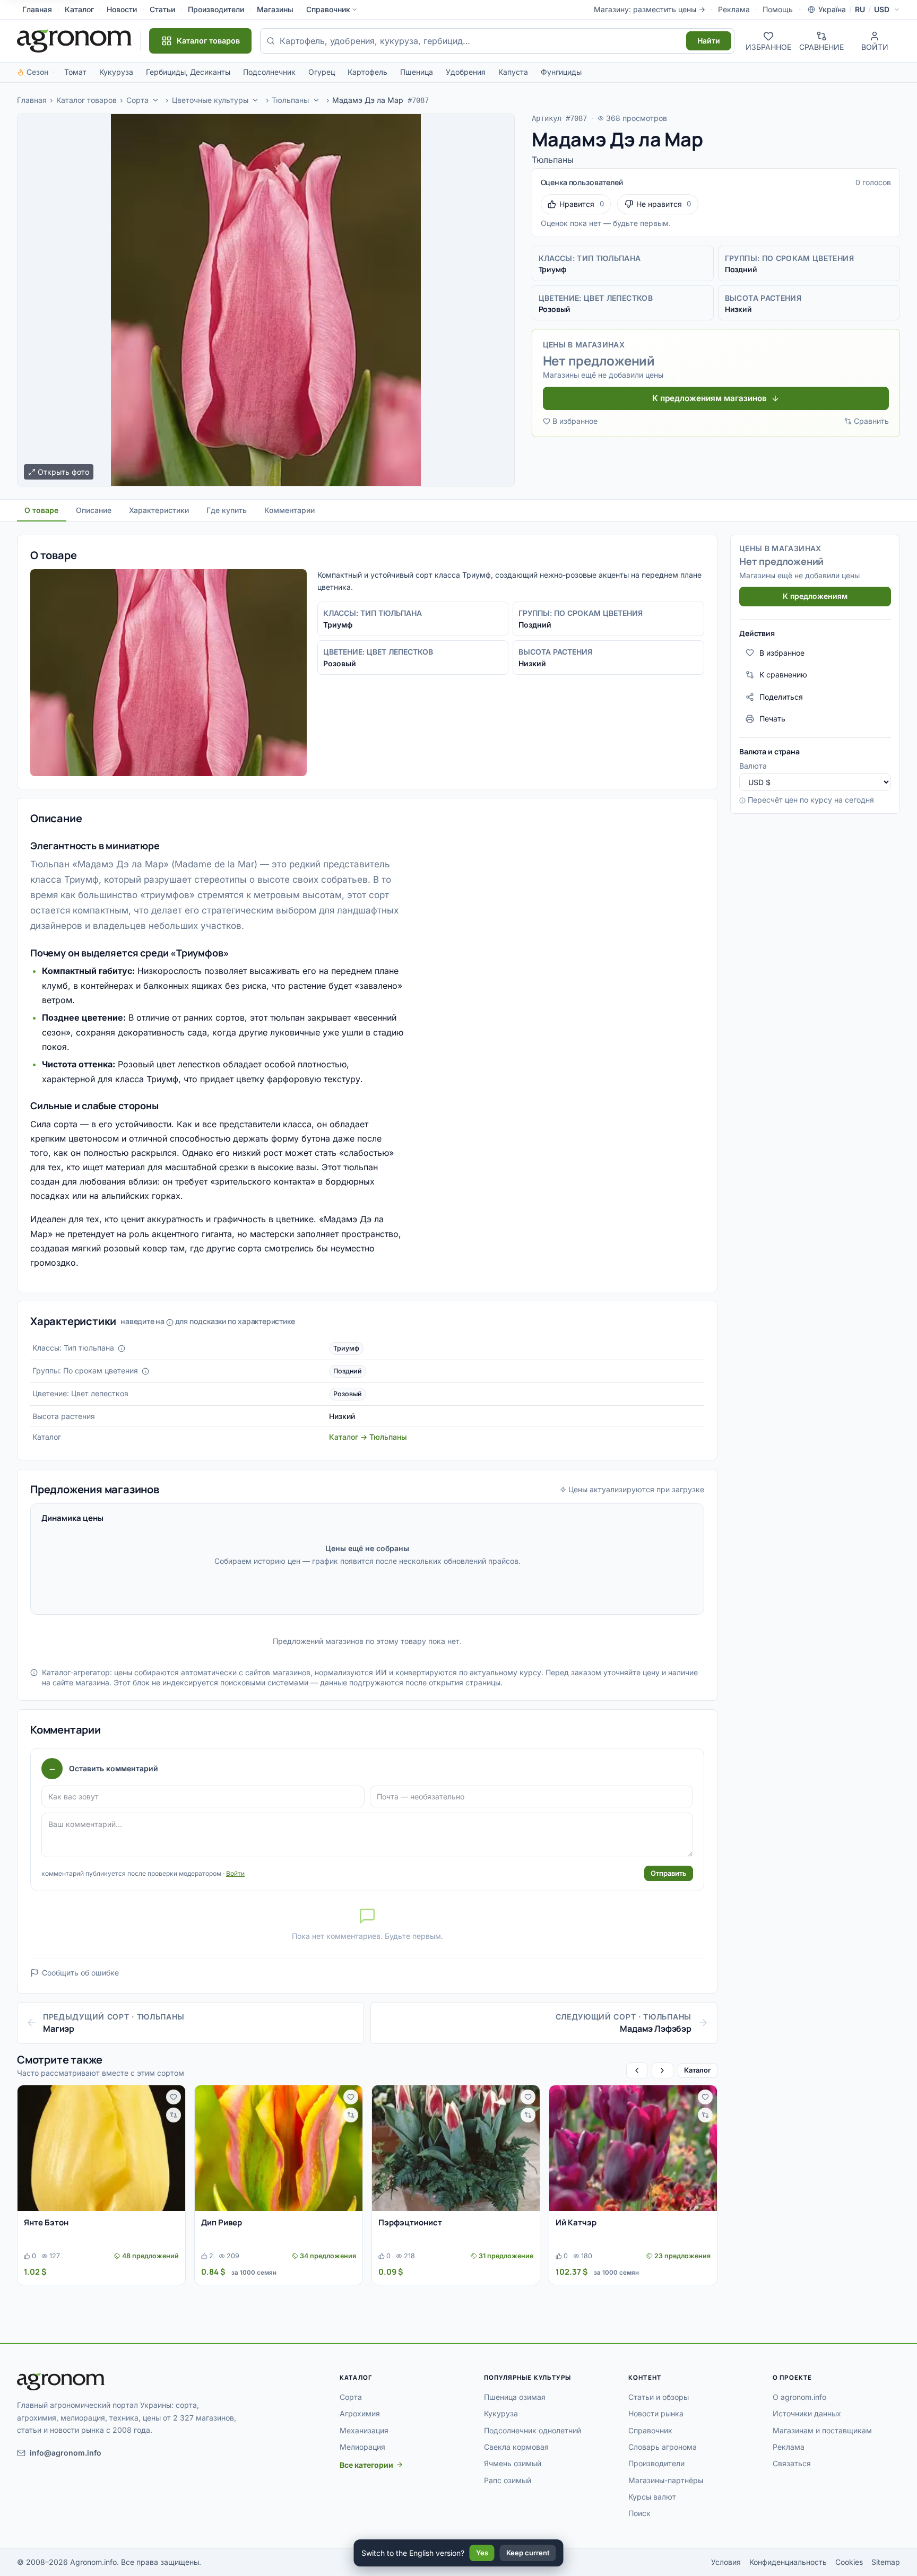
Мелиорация (362, 2447)
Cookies (849, 2562)
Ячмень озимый (513, 2463)
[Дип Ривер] (279, 2148)
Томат (75, 72)
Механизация (364, 2430)
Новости (122, 9)
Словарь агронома (663, 2447)
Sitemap (886, 2562)
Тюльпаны (290, 100)
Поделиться (781, 697)
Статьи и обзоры (659, 2397)
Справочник (328, 9)
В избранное (575, 421)
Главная (37, 9)
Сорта (137, 100)
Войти (235, 1873)
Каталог (79, 9)
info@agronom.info (66, 2453)
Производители (216, 9)
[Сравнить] (174, 2115)
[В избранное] (174, 2097)
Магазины (275, 9)
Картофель (367, 72)
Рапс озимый (508, 2480)
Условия (726, 2562)
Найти (709, 41)
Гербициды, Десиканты (188, 72)
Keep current (528, 2553)
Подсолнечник (269, 72)
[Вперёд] (662, 2070)
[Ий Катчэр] (633, 2148)
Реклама (734, 9)
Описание (94, 510)
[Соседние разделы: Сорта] (155, 100)
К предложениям (815, 596)
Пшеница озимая (515, 2397)
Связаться (792, 2463)
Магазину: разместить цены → (650, 9)
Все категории (366, 2465)
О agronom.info (799, 2397)
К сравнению (783, 675)
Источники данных (807, 2413)
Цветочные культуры (210, 100)
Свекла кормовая (516, 2447)
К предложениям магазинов (710, 398)
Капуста (513, 72)
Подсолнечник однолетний (533, 2430)
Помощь (778, 9)
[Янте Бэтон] (101, 2148)
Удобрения (466, 72)
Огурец (322, 72)
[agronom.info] (74, 41)
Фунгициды (561, 72)
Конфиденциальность (788, 2562)
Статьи (162, 9)
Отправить (669, 1873)
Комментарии (289, 510)
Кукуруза (116, 72)
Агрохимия (360, 2413)
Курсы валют (652, 2497)
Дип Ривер (222, 2222)
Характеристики (159, 510)
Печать (772, 719)
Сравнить (871, 421)
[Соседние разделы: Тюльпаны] (316, 100)
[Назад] (637, 2070)
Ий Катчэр (576, 2222)
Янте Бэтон (46, 2222)
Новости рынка (656, 2413)
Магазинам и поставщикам (822, 2430)
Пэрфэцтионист (410, 2222)
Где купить (227, 510)
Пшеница (417, 72)
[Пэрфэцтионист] (456, 2148)
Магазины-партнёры (666, 2480)
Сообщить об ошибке (80, 1973)
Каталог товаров (86, 100)
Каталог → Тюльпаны (368, 1437)
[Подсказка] (122, 1348)
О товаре (41, 510)
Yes (482, 2553)
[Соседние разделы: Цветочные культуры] (256, 100)
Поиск (639, 2513)
